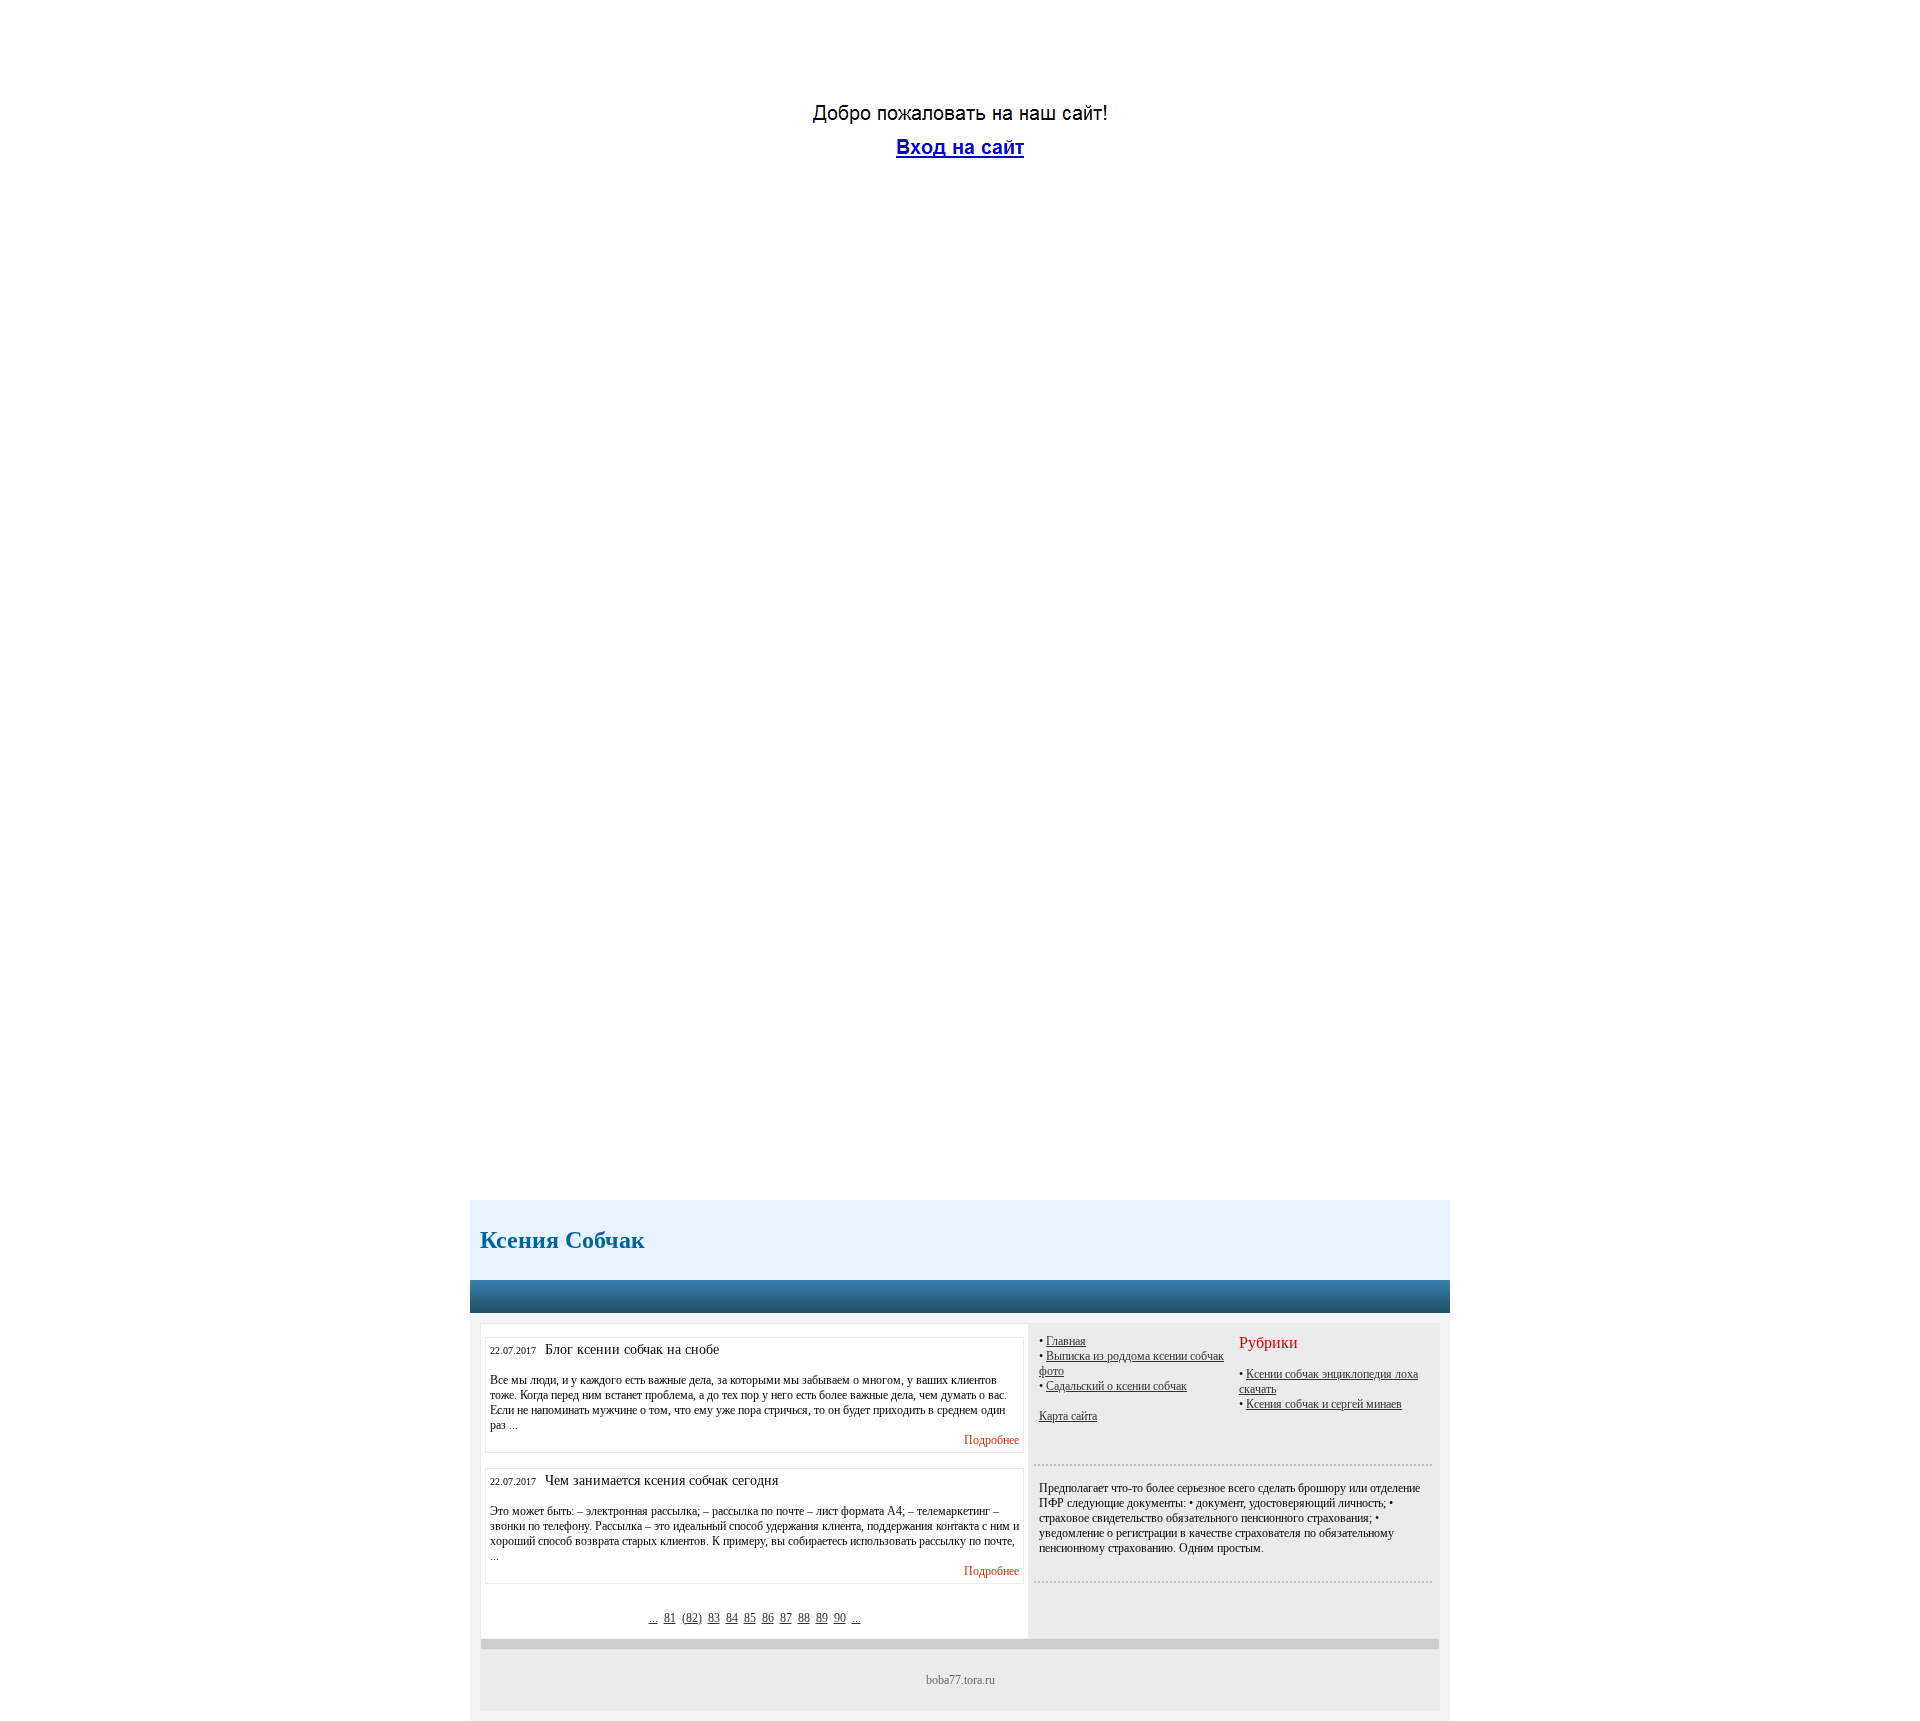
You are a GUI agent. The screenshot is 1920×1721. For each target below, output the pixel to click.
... (653, 1618)
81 (670, 1618)
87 (786, 1618)
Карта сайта (1068, 1416)
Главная (1066, 1341)
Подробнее (991, 1440)
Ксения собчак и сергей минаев (1324, 1404)
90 (840, 1618)
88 (804, 1618)
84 (732, 1618)
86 (768, 1618)
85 (750, 1618)
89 (822, 1618)
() (692, 1618)
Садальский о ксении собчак (1116, 1386)
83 (714, 1618)
